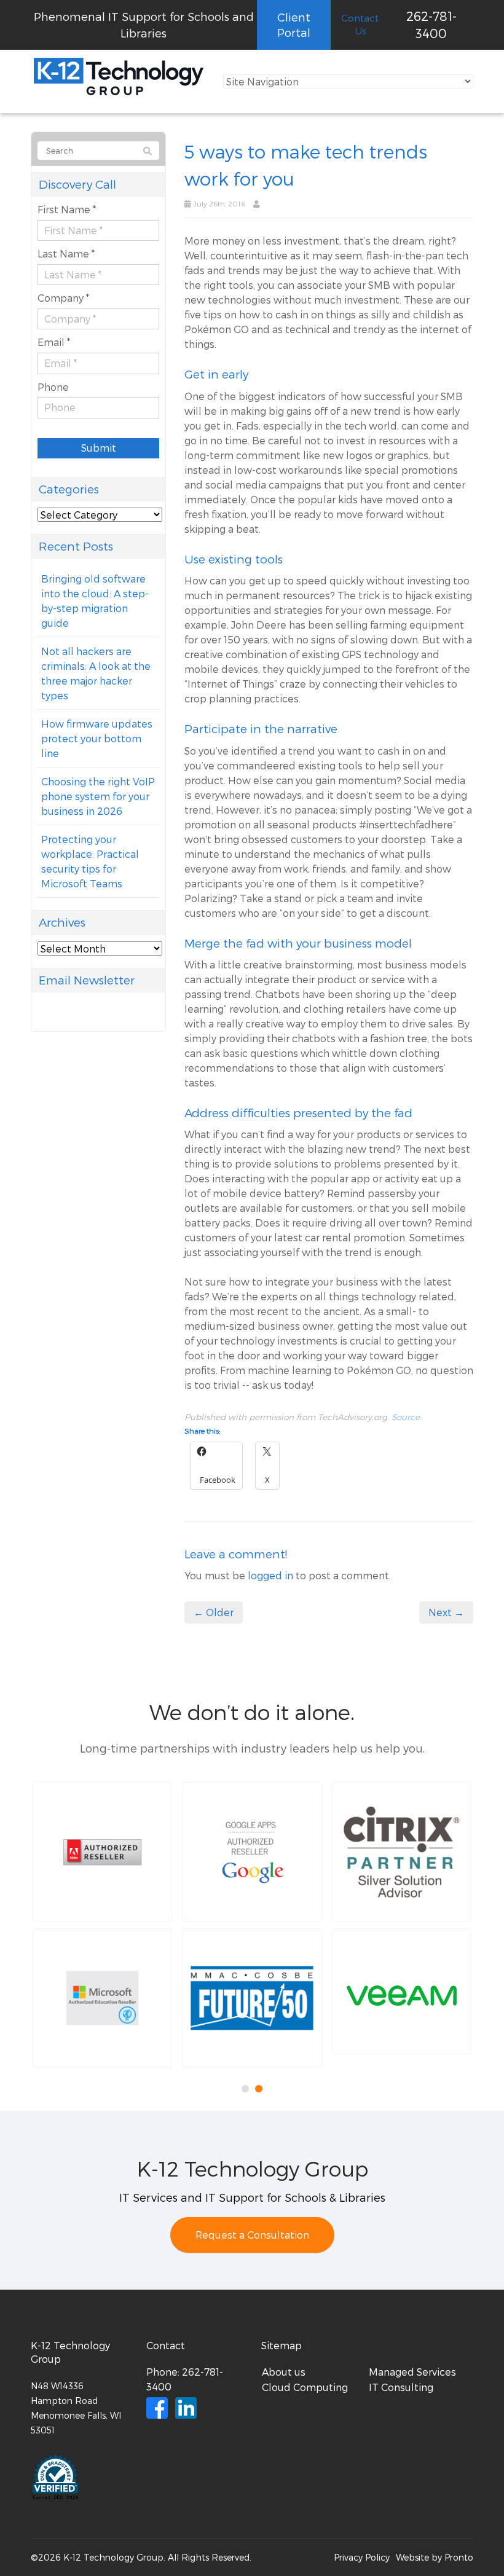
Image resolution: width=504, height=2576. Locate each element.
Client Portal (294, 25)
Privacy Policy (362, 2557)
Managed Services (412, 2372)
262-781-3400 (431, 25)
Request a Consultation (252, 2235)
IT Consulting (401, 2387)
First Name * (67, 209)
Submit (99, 448)
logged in (270, 1575)
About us (284, 2372)
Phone (53, 387)
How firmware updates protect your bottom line (97, 738)
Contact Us (360, 24)
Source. (407, 1417)
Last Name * (66, 253)
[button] (102, 1852)
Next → (446, 1612)
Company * (63, 298)
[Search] (148, 151)
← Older (214, 1612)
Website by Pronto (435, 2557)
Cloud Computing (305, 2387)
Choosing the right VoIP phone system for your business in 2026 (98, 796)
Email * (54, 342)
